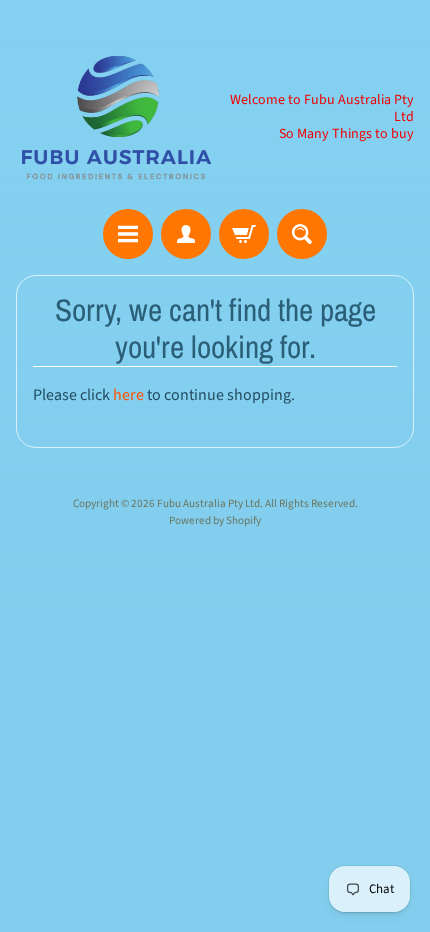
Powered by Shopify (215, 520)
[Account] (186, 234)
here (128, 395)
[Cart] (244, 234)
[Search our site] (302, 234)
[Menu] (128, 234)
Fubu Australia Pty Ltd (208, 503)
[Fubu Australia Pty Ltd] (115, 117)
